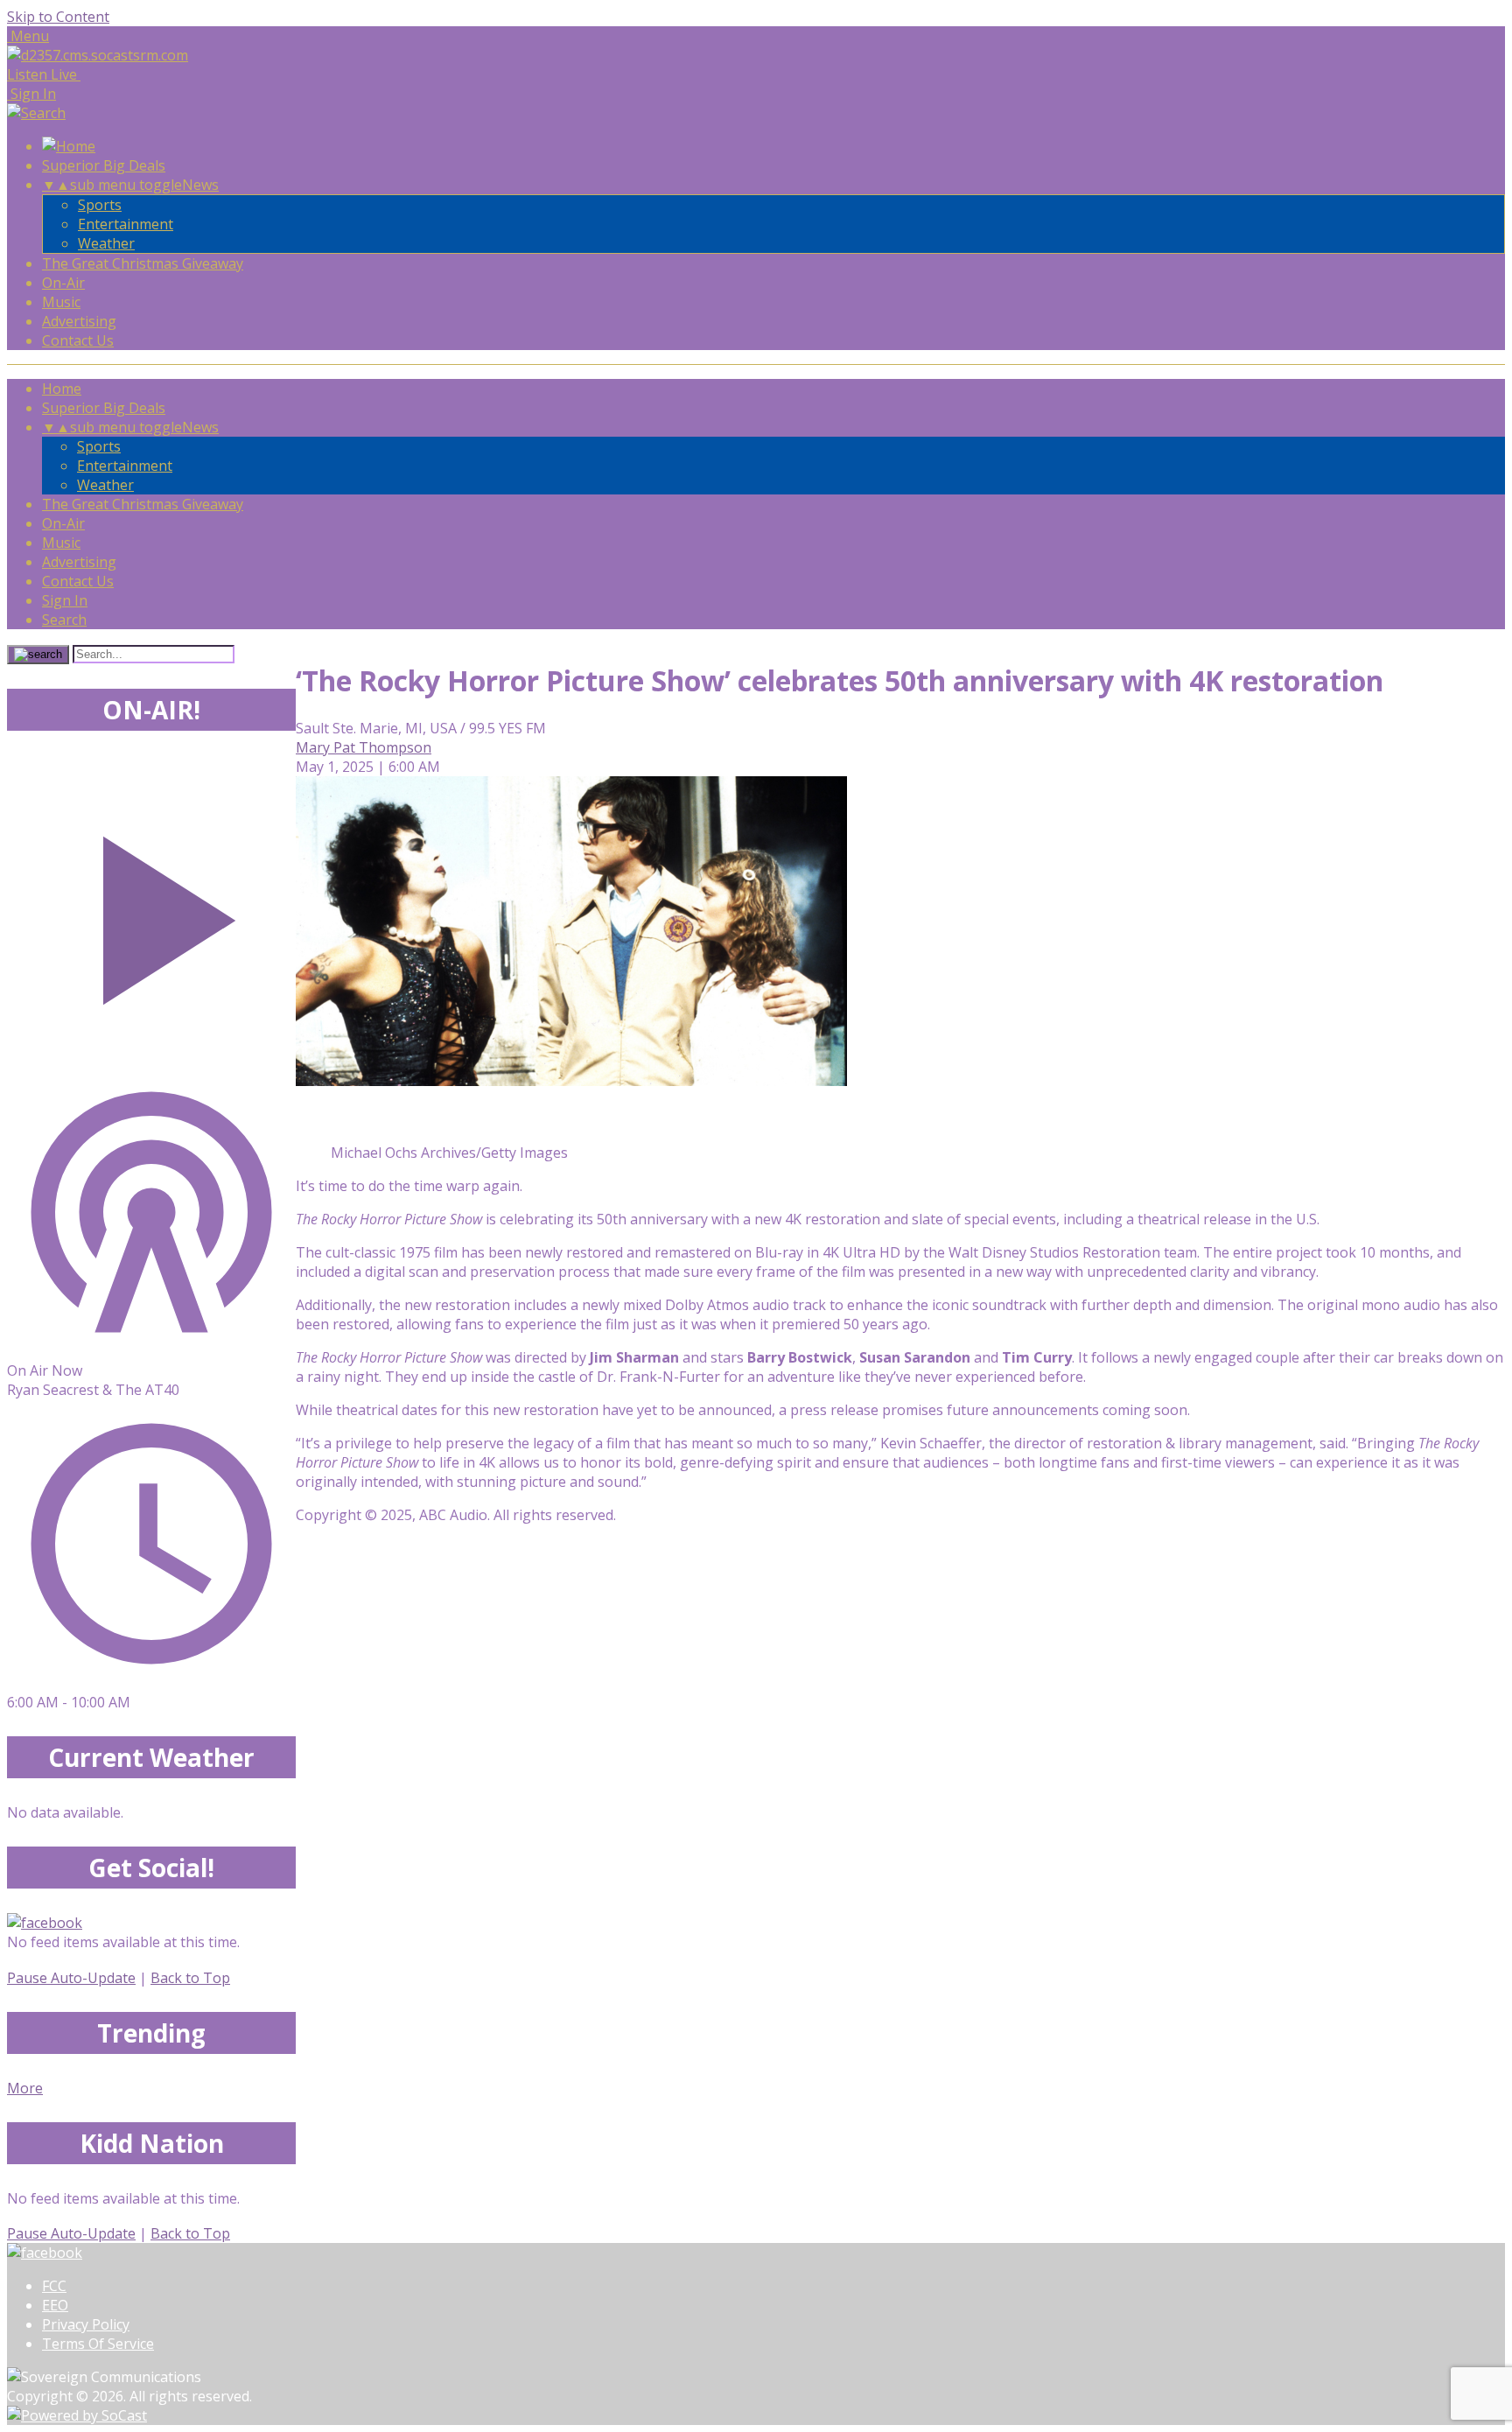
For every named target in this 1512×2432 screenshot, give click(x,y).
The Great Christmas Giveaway (143, 263)
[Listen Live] (151, 911)
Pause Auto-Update (71, 1978)
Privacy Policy (86, 2324)
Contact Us (78, 340)
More (25, 2088)
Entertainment (126, 224)
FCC (54, 2286)
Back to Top (190, 1978)
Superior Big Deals (104, 165)
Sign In (65, 600)
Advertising (79, 321)
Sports (100, 205)
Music (61, 302)
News (200, 185)
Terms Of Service (98, 2344)
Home (62, 389)
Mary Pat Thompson (364, 747)
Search (64, 620)
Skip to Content (58, 17)
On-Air (63, 283)
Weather (106, 243)
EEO (55, 2305)
